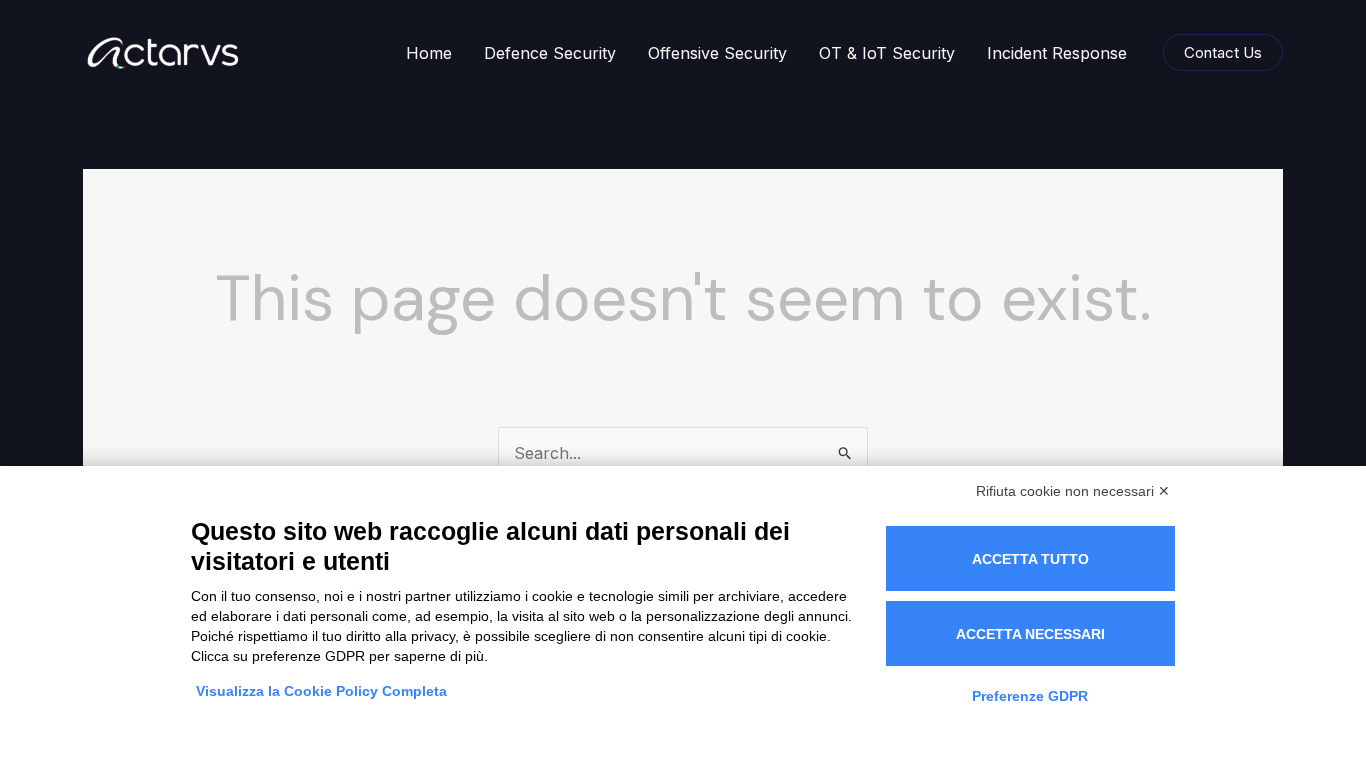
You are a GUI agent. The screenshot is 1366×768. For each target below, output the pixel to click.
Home (429, 53)
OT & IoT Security (887, 53)
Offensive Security (717, 53)
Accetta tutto (1030, 559)
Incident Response (1057, 53)
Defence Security (550, 53)
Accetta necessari (1030, 634)
